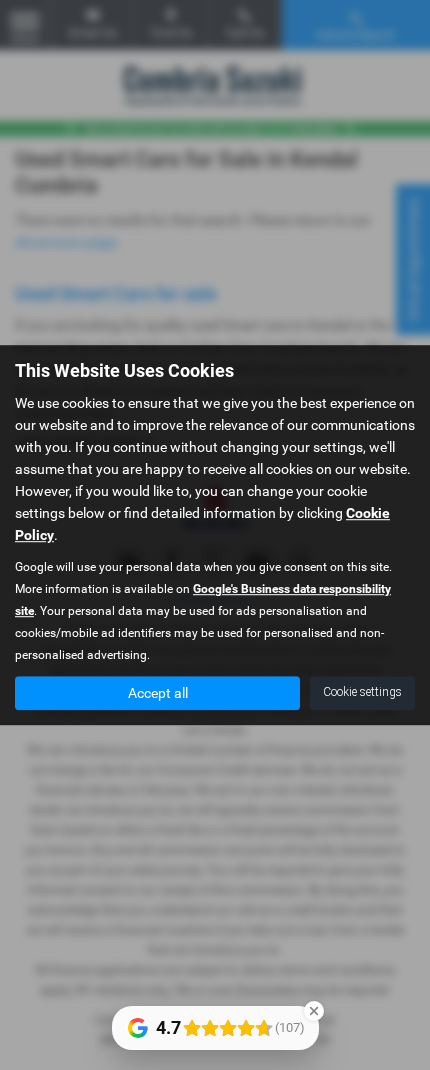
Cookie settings (362, 692)
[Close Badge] (314, 1011)
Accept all (158, 693)
